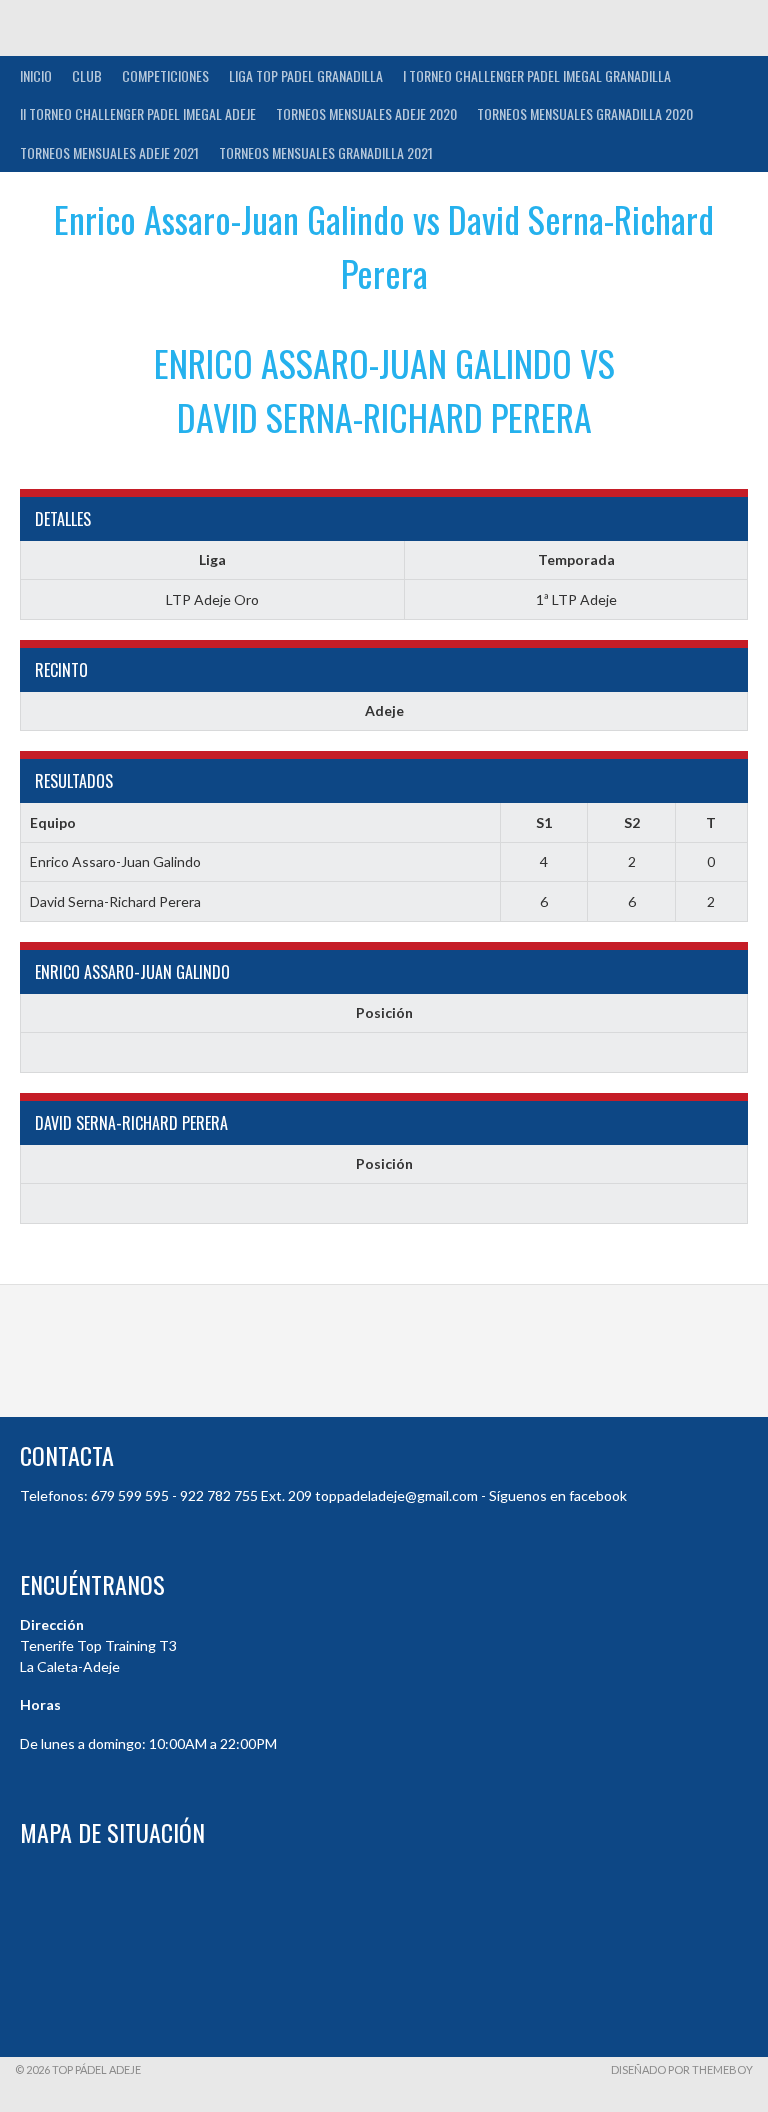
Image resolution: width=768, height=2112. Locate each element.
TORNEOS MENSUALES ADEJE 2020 (366, 113)
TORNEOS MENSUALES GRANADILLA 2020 (585, 113)
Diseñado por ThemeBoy (682, 2069)
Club (87, 75)
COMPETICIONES (165, 75)
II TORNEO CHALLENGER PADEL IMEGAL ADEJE (138, 113)
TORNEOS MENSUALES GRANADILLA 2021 (326, 152)
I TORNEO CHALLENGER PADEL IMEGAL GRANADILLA (537, 75)
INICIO (36, 75)
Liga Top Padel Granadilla (306, 75)
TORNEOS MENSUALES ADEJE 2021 (109, 152)
